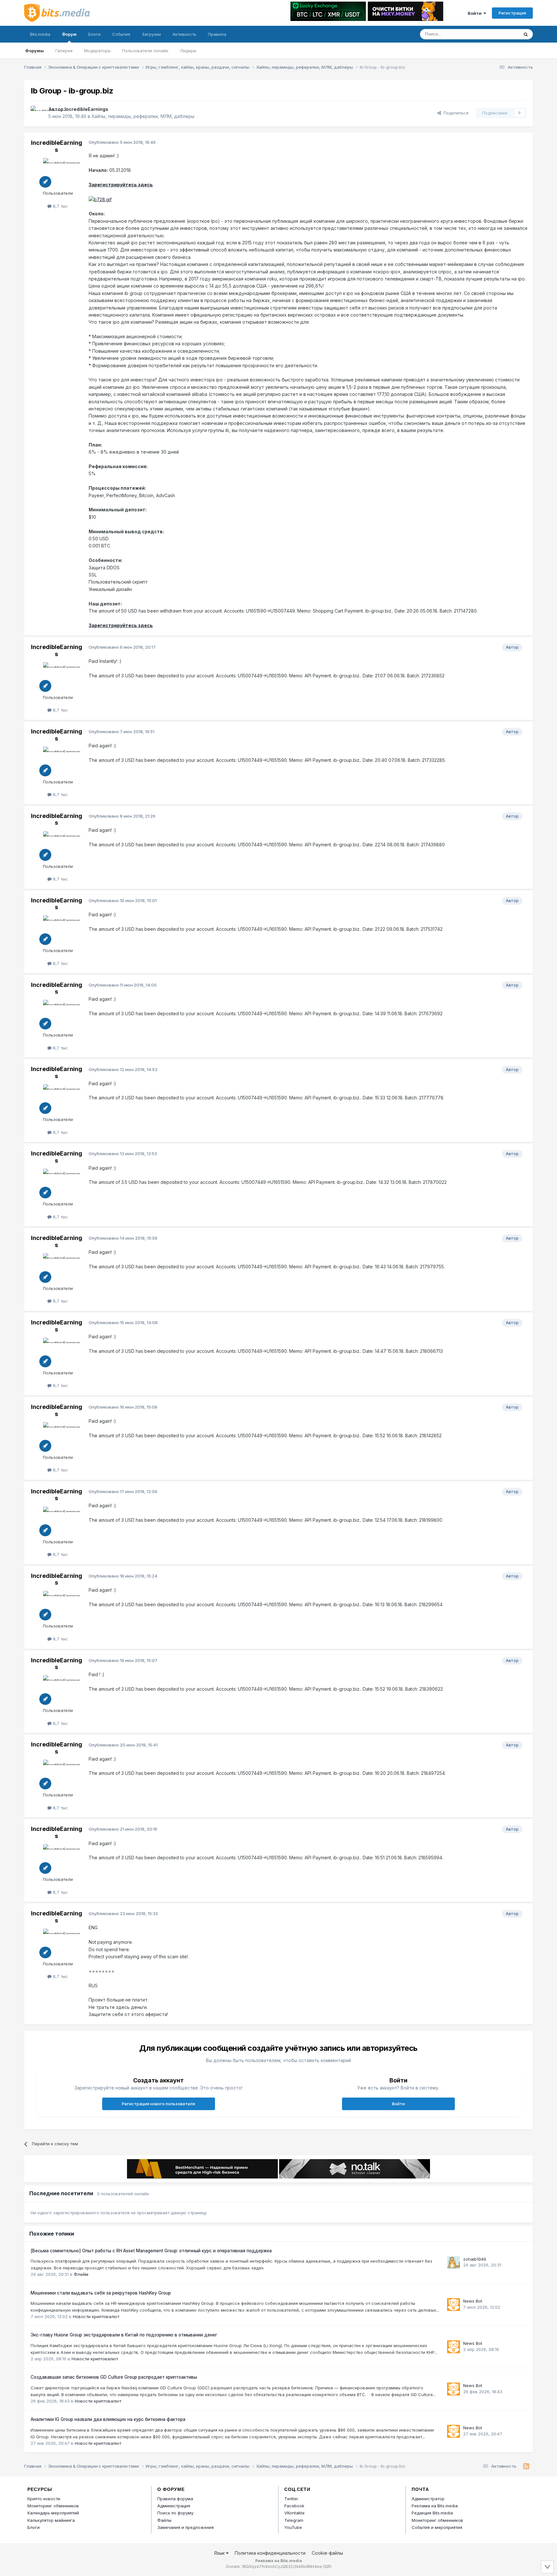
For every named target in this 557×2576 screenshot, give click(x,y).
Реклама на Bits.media (435, 2506)
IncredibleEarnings (86, 109)
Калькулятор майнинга (51, 2520)
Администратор (428, 2499)
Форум (69, 34)
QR (327, 2566)
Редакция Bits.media (432, 2513)
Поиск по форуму (175, 2513)
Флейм (81, 2274)
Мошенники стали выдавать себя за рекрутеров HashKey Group (101, 2293)
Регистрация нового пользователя (158, 2104)
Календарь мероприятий (53, 2513)
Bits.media (40, 34)
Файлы (164, 2520)
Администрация (174, 2506)
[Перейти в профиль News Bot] (454, 2305)
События (121, 34)
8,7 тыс (60, 206)
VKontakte (294, 2513)
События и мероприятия (437, 2527)
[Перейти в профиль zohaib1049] (454, 2263)
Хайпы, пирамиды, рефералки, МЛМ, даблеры (143, 116)
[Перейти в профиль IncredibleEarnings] (38, 113)
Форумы (34, 51)
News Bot (473, 2301)
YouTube (293, 2527)
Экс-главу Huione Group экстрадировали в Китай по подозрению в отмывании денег (124, 2335)
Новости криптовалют (96, 2316)
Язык (220, 2553)
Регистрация (512, 13)
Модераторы (97, 51)
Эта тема (501, 34)
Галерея (64, 51)
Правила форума (175, 2499)
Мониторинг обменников (53, 2506)
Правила (217, 34)
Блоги (94, 34)
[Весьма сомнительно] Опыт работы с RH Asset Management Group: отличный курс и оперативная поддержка (151, 2251)
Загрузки (151, 34)
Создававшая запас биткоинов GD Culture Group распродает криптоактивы (114, 2377)
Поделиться (455, 113)
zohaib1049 (475, 2259)
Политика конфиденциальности (270, 2553)
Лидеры (188, 51)
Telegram (294, 2520)
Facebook (294, 2506)
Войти (476, 13)
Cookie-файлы (327, 2553)
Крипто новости (44, 2499)
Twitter (291, 2499)
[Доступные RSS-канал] (526, 2466)
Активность (184, 34)
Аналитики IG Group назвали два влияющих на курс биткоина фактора (108, 2419)
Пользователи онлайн (145, 51)
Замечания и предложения (186, 2527)
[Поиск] (526, 34)
